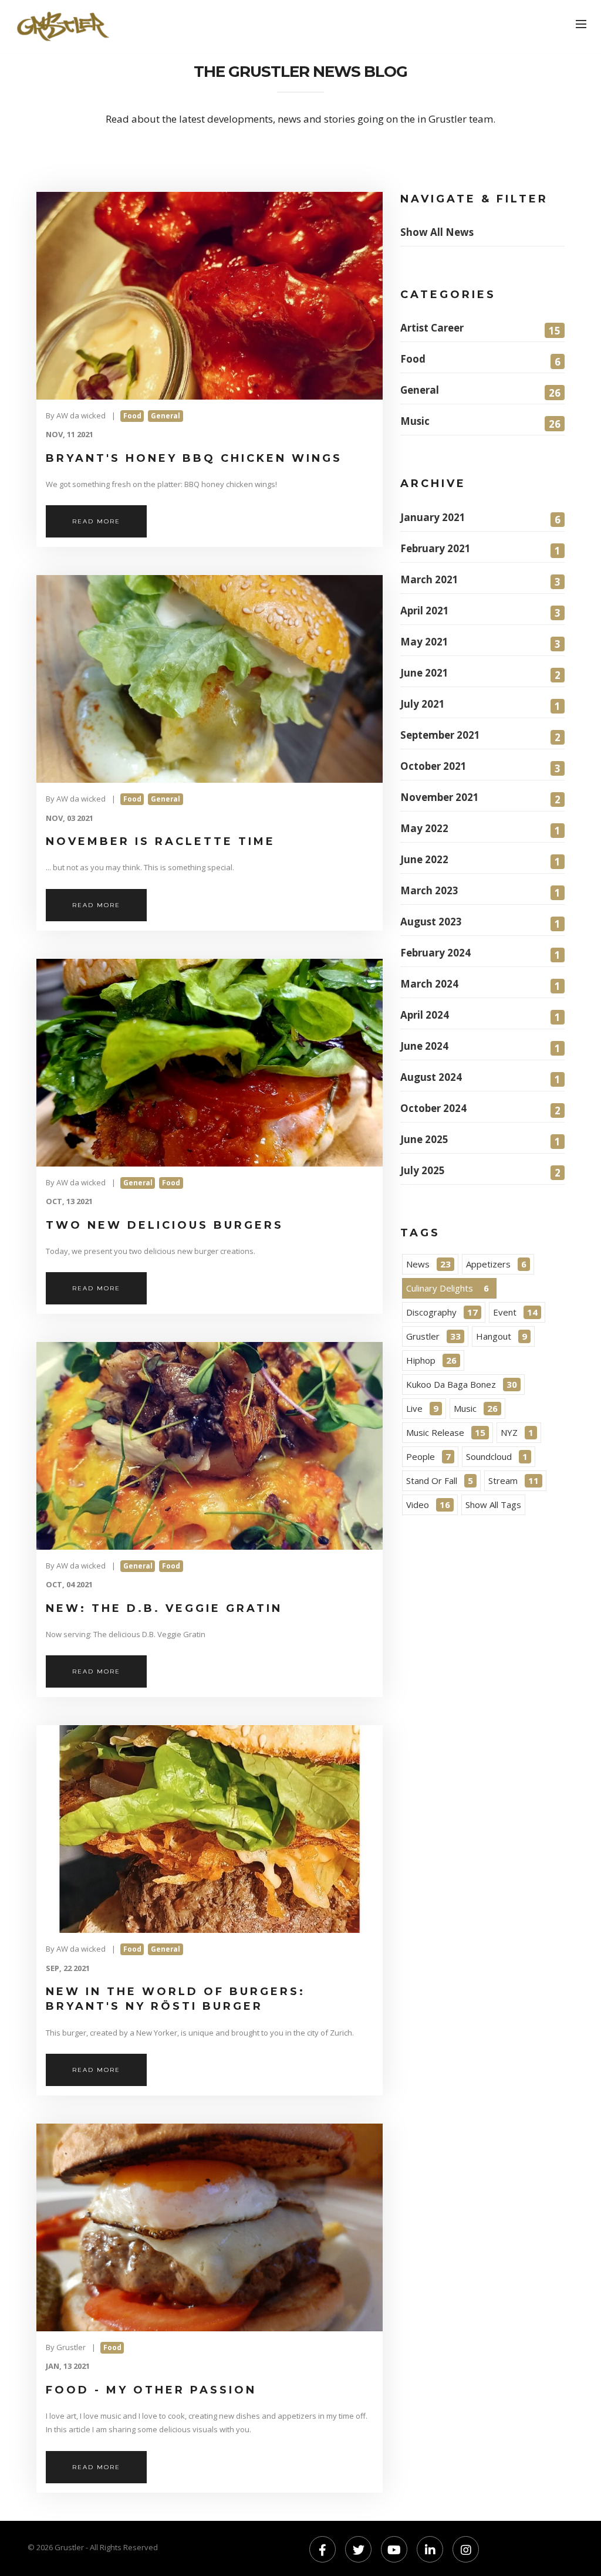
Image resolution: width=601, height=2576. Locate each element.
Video (428, 1505)
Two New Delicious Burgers (165, 1225)
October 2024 (480, 1109)
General (480, 391)
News (428, 1264)
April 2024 (480, 1016)
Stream (514, 1480)
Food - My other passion (151, 2390)
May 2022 (480, 829)
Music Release (446, 1432)
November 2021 (480, 798)
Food (480, 360)
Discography (442, 1312)
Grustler (433, 1336)
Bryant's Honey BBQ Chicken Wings (194, 458)
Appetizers (496, 1264)
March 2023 (480, 892)
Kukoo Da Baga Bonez (462, 1384)
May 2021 (480, 643)
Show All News (437, 232)
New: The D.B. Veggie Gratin (164, 1608)
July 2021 (480, 705)
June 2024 (480, 1047)
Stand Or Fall (440, 1480)
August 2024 (480, 1078)
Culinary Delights (448, 1288)
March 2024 (480, 985)
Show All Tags (493, 1505)
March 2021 (480, 581)
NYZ (517, 1432)
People (428, 1456)
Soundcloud (497, 1456)
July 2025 (480, 1172)
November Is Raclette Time (161, 841)
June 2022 (480, 861)
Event (515, 1312)
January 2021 (480, 518)
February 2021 (480, 550)
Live (422, 1408)
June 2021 (480, 674)
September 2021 (480, 736)
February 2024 (480, 954)
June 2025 (480, 1140)
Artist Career (480, 329)
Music (480, 422)
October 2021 (480, 767)
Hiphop (431, 1360)
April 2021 (480, 612)
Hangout (502, 1336)
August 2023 (480, 923)
